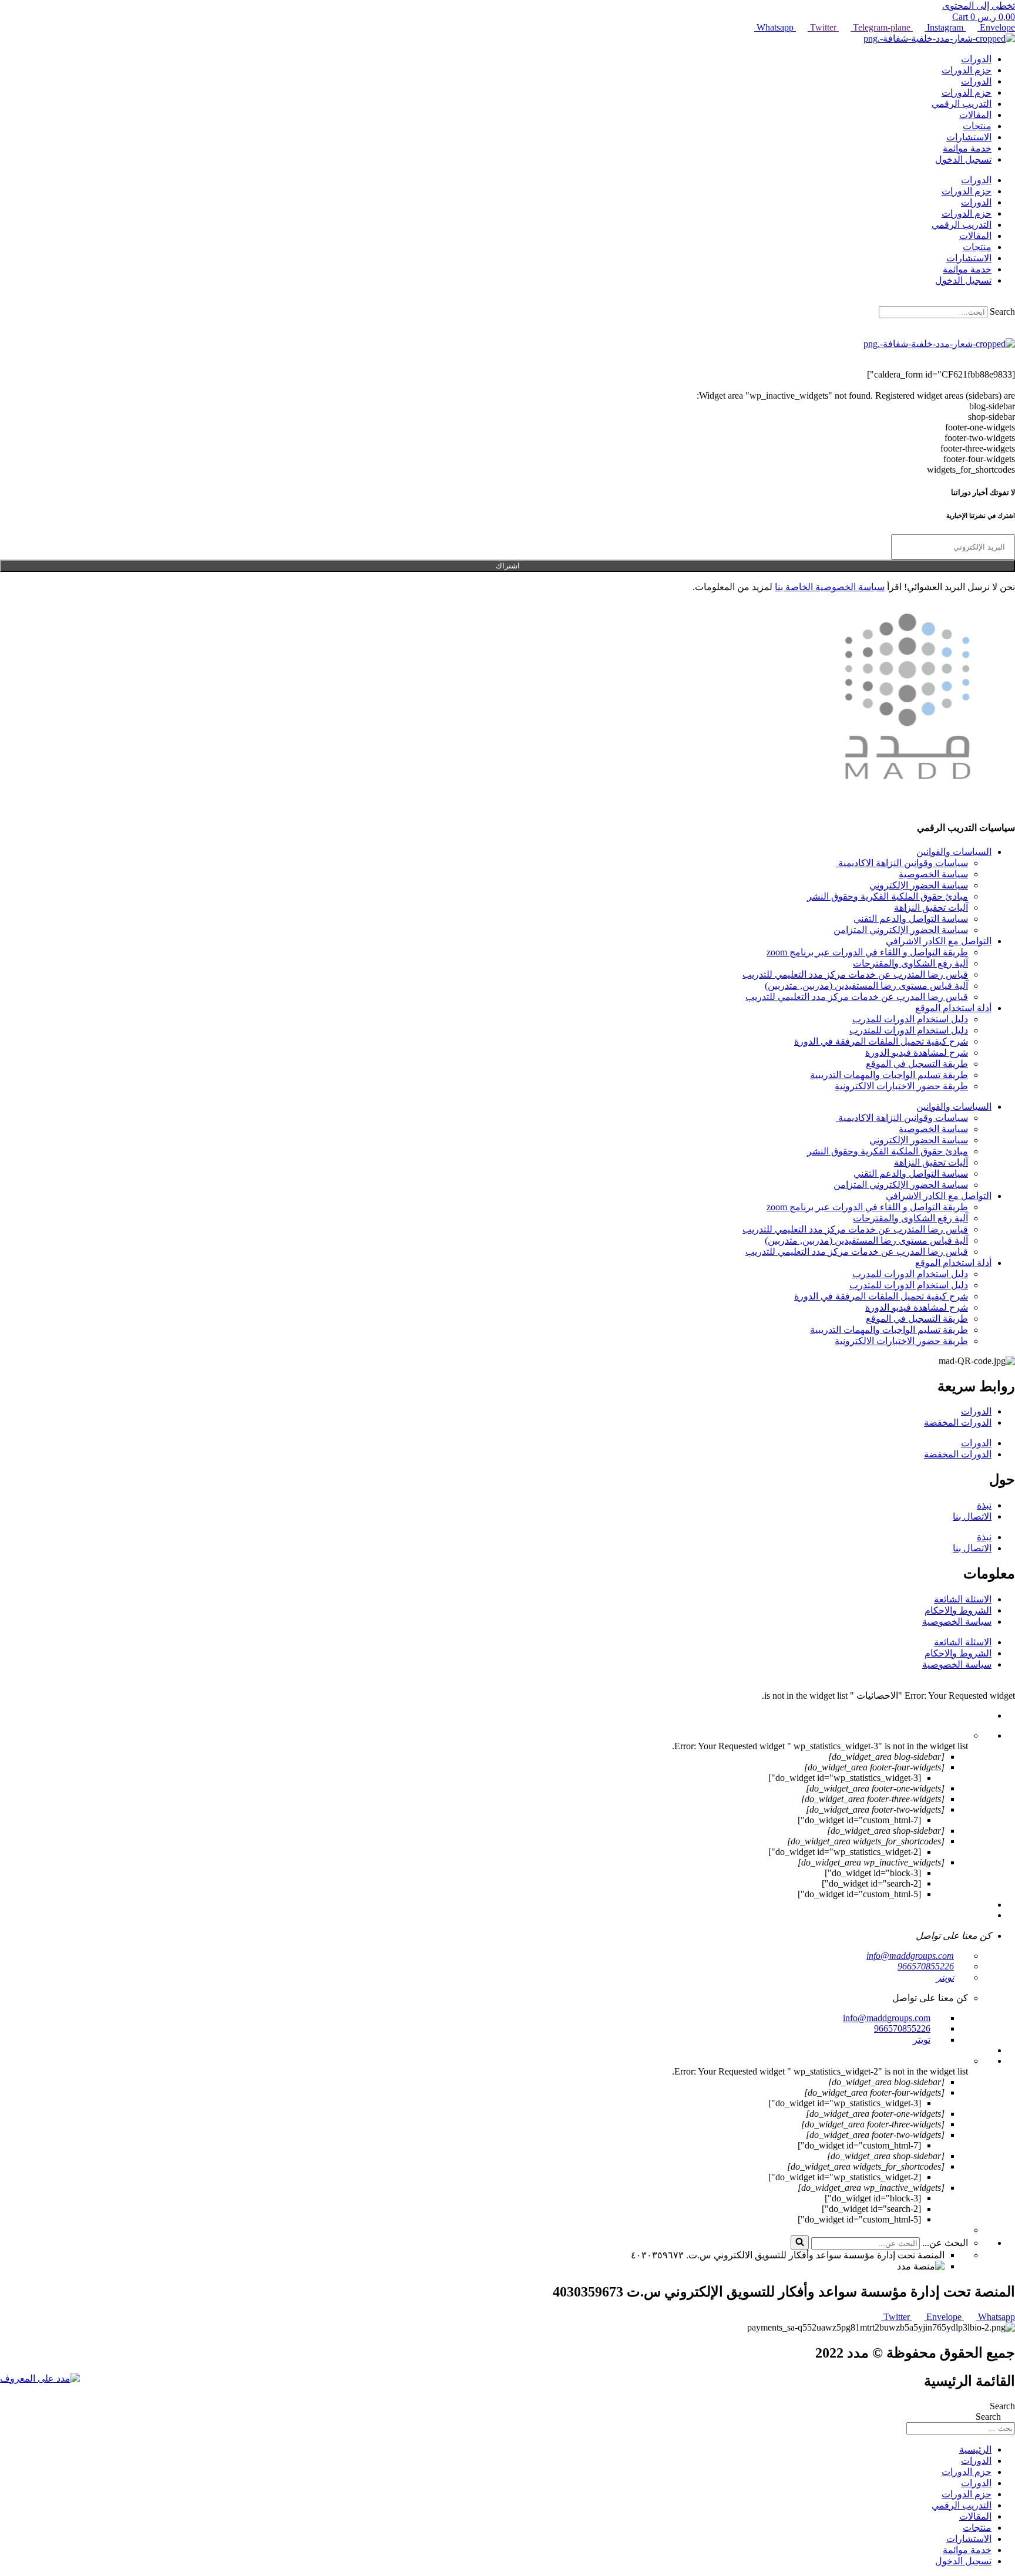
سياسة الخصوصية (933, 874)
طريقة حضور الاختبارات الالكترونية (901, 1086)
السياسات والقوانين (954, 852)
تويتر (945, 1977)
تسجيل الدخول (963, 159)
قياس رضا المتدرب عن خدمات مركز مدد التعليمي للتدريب (855, 974)
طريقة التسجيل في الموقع (917, 1064)
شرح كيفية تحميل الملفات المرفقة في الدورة (881, 1041)
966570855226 (926, 1966)
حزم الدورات (967, 70)
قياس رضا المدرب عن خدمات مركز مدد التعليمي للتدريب (857, 997)
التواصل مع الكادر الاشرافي (939, 941)
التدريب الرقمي (962, 104)
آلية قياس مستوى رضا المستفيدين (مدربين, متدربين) (866, 986)
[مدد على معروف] (40, 2378)
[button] (508, 301)
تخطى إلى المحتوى (979, 6)
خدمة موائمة (967, 148)
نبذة (984, 1505)
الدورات (976, 59)
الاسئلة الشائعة (963, 1599)
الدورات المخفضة (958, 1422)
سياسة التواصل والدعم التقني (911, 919)
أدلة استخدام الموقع (953, 1008)
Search (1002, 312)
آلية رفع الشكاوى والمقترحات (910, 963)
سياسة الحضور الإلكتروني (919, 885)
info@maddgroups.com (910, 1956)
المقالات (975, 115)
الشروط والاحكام (958, 1610)
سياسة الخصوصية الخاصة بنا (830, 587)
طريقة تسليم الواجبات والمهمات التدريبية (889, 1075)
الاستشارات (969, 137)
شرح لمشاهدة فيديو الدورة (917, 1053)
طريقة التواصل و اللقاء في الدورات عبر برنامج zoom (867, 952)
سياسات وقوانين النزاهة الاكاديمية (902, 863)
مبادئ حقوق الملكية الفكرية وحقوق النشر (888, 896)
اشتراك (508, 566)
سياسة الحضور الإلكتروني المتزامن (901, 930)
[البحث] (800, 2242)
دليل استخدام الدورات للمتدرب (909, 1030)
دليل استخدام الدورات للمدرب (910, 1019)
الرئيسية (975, 2449)
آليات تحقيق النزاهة (931, 908)
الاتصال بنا (972, 1516)
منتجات (977, 126)
